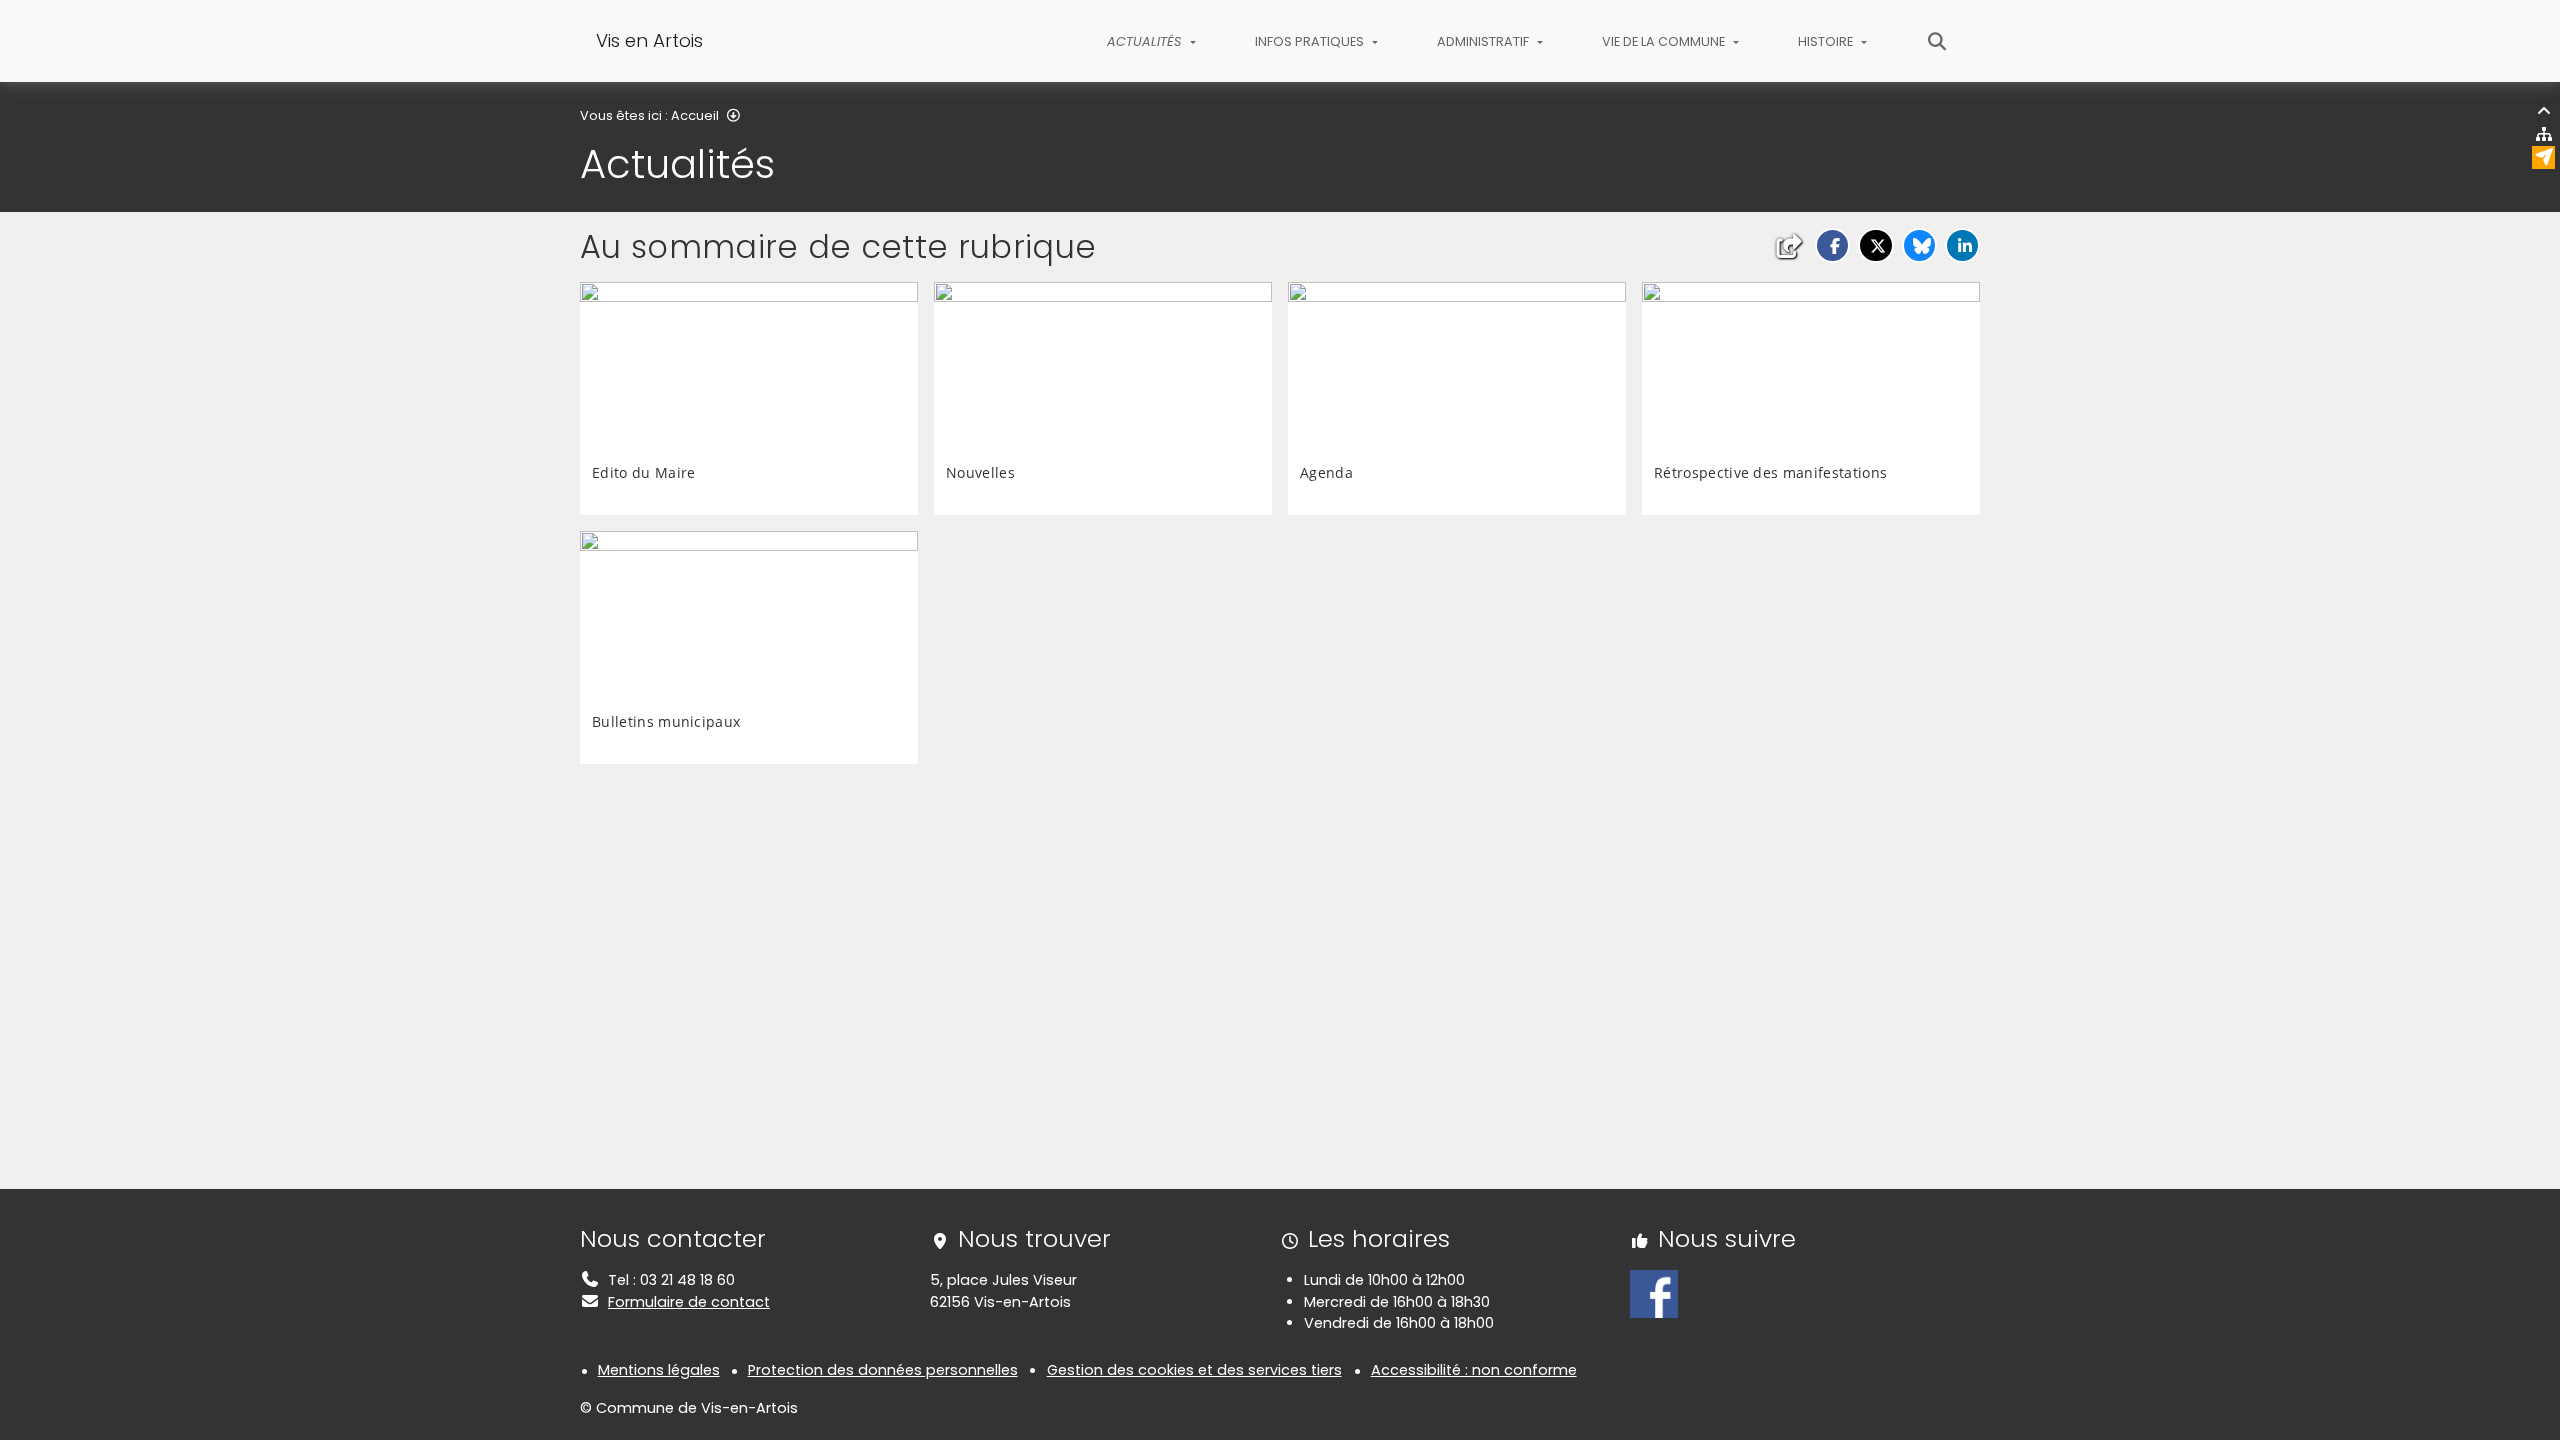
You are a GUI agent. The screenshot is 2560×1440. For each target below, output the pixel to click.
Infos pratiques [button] (1311, 41)
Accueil (695, 115)
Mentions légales (659, 1370)
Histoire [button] (1827, 41)
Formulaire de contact (689, 1302)
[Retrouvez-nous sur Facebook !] (1654, 1293)
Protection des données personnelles (883, 1370)
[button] (1832, 245)
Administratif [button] (1484, 41)
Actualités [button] (1146, 41)
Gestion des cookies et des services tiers (1194, 1370)
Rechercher (1937, 41)
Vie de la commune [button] (1665, 41)
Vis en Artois (649, 40)
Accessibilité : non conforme (1474, 1370)
